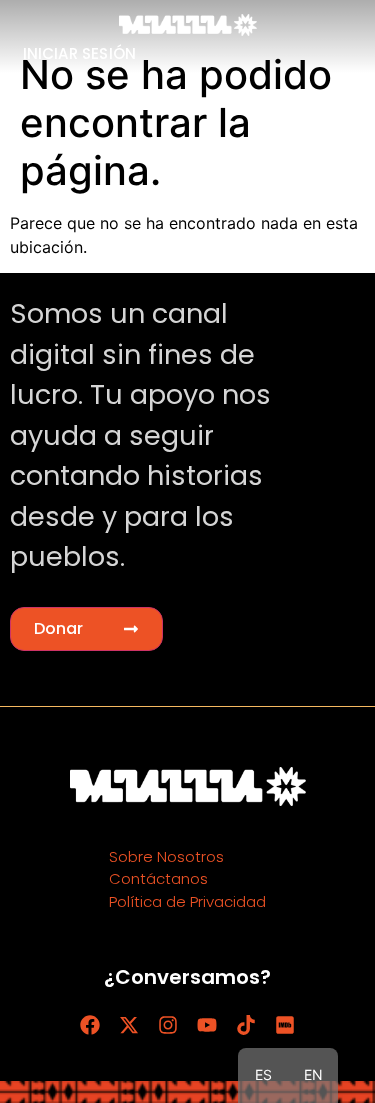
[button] (86, 629)
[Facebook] (90, 1025)
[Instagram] (168, 1025)
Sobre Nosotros (166, 856)
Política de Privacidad (187, 901)
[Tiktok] (246, 1025)
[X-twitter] (129, 1025)
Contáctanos (158, 878)
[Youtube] (207, 1025)
